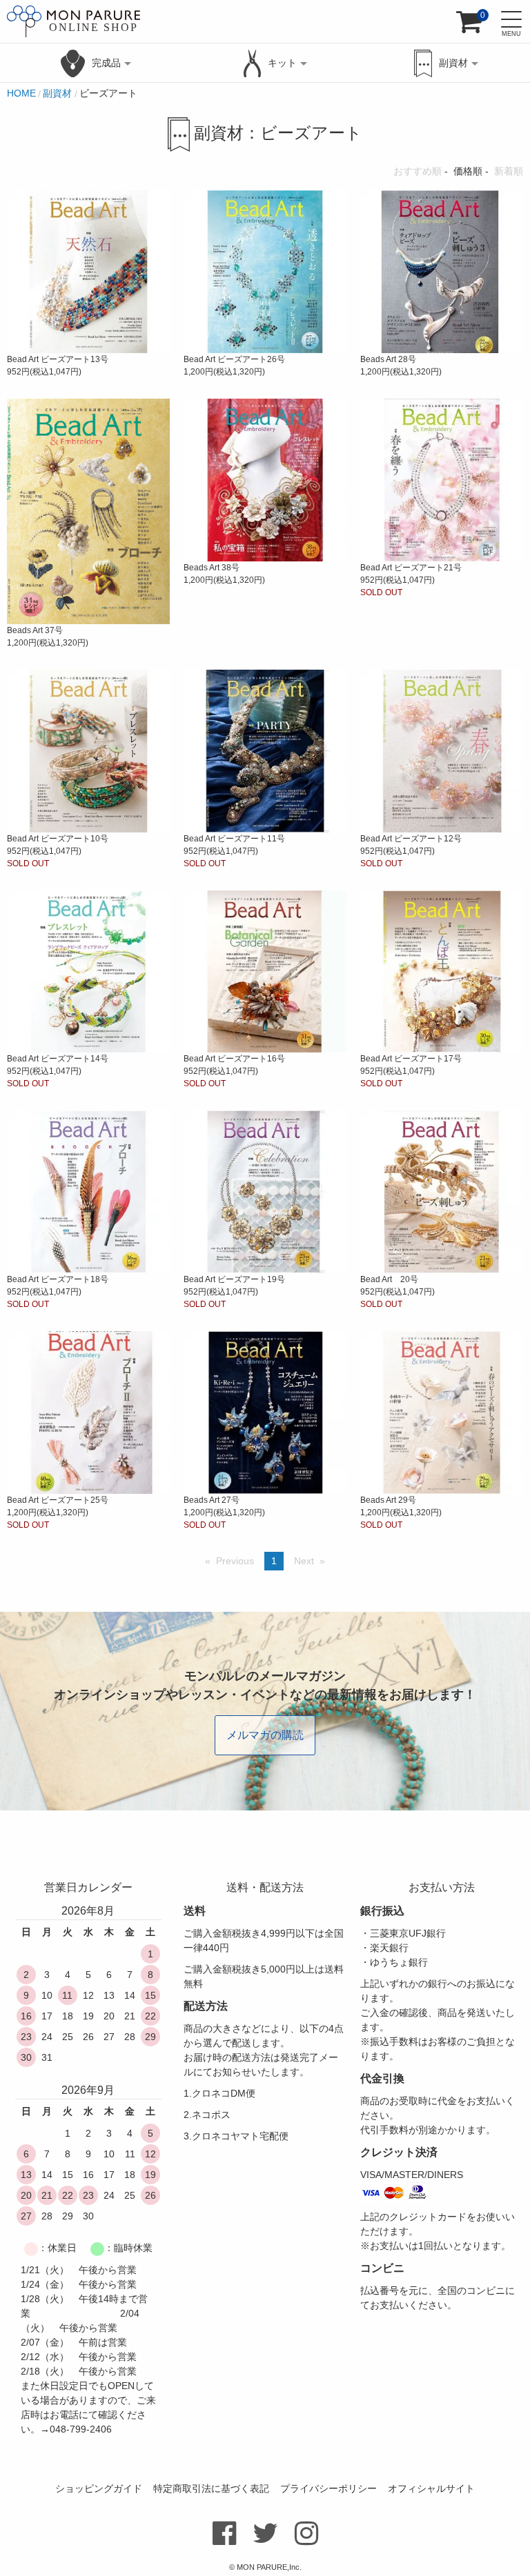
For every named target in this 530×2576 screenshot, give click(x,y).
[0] (469, 27)
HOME (21, 93)
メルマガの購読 (265, 1735)
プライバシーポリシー (328, 2488)
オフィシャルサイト (431, 2488)
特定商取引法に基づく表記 (211, 2488)
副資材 (57, 93)
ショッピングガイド (99, 2488)
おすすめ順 (418, 171)
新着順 (509, 171)
